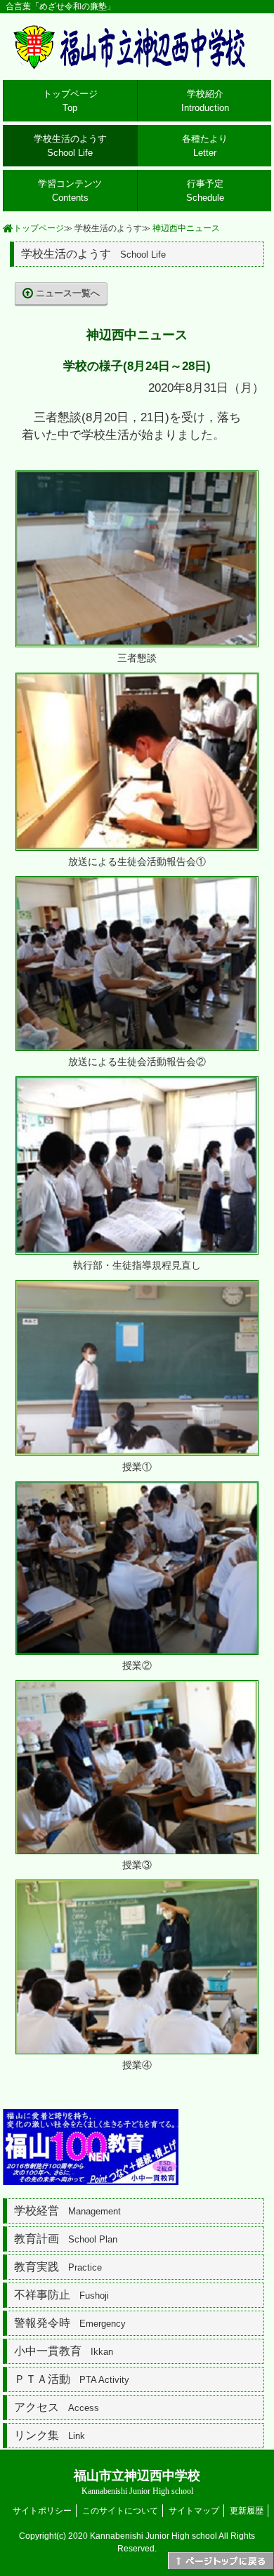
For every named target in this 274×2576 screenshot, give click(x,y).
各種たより (205, 146)
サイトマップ (194, 2511)
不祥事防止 (61, 2295)
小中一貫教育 (64, 2351)
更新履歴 (247, 2511)
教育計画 (66, 2239)
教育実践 (58, 2267)
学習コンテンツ (70, 191)
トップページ (70, 101)
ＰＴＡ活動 (72, 2379)
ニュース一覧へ (68, 293)
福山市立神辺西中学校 (137, 2482)
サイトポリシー (42, 2511)
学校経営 (67, 2211)
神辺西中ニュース (186, 228)
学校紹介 (205, 101)
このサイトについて (120, 2511)
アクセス (57, 2407)
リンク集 (50, 2435)
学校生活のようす (70, 146)
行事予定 (205, 191)
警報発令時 (70, 2323)
